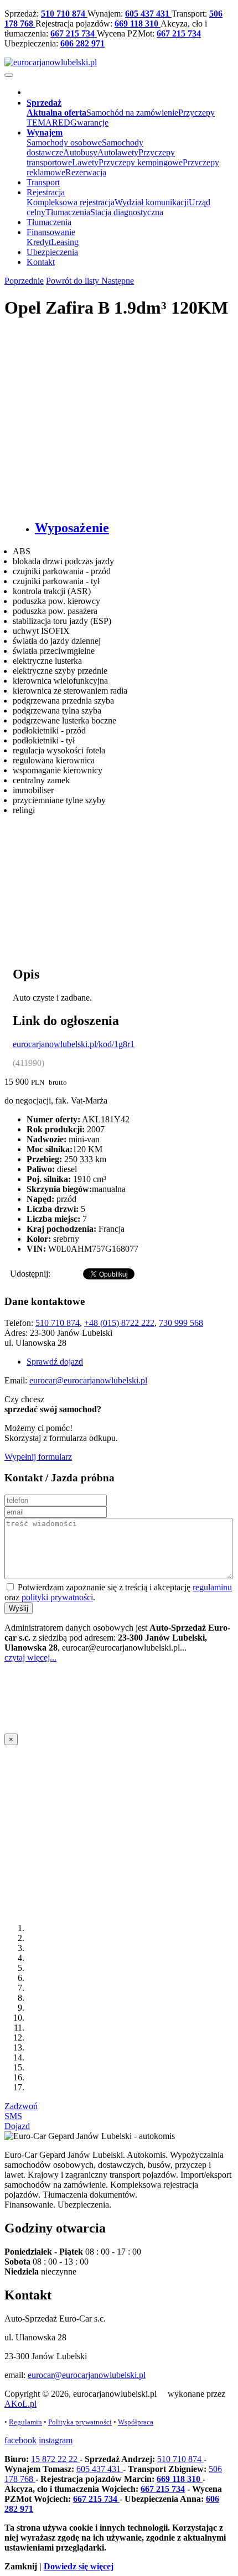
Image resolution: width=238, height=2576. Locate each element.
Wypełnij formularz (38, 1457)
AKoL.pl (20, 2404)
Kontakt (41, 262)
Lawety (85, 162)
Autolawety (118, 152)
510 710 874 (64, 14)
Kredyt (39, 242)
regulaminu (212, 1587)
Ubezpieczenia (52, 252)
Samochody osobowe (64, 142)
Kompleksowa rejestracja (71, 202)
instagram (56, 2440)
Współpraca (136, 2422)
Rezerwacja (86, 172)
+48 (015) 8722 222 (119, 1323)
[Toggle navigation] (9, 75)
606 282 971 (82, 43)
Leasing (65, 242)
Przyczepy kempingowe (141, 162)
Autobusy (80, 152)
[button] (44, 103)
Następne (118, 281)
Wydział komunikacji (152, 202)
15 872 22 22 (55, 2459)
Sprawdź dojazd (55, 1362)
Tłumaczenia (68, 212)
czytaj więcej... (30, 1658)
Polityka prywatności (80, 2422)
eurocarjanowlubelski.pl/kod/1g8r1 (74, 1044)
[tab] (130, 528)
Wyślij (19, 1608)
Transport (43, 182)
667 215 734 (74, 33)
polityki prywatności (57, 1597)
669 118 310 (138, 24)
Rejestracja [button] (46, 192)
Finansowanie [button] (51, 232)
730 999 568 (181, 1323)
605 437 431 (148, 14)
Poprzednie (24, 281)
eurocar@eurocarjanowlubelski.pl (88, 1380)
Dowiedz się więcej (79, 2566)
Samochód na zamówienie (132, 113)
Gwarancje (89, 123)
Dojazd (17, 2126)
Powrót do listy (74, 281)
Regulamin (25, 2422)
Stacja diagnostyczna (127, 212)
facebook (20, 2440)
